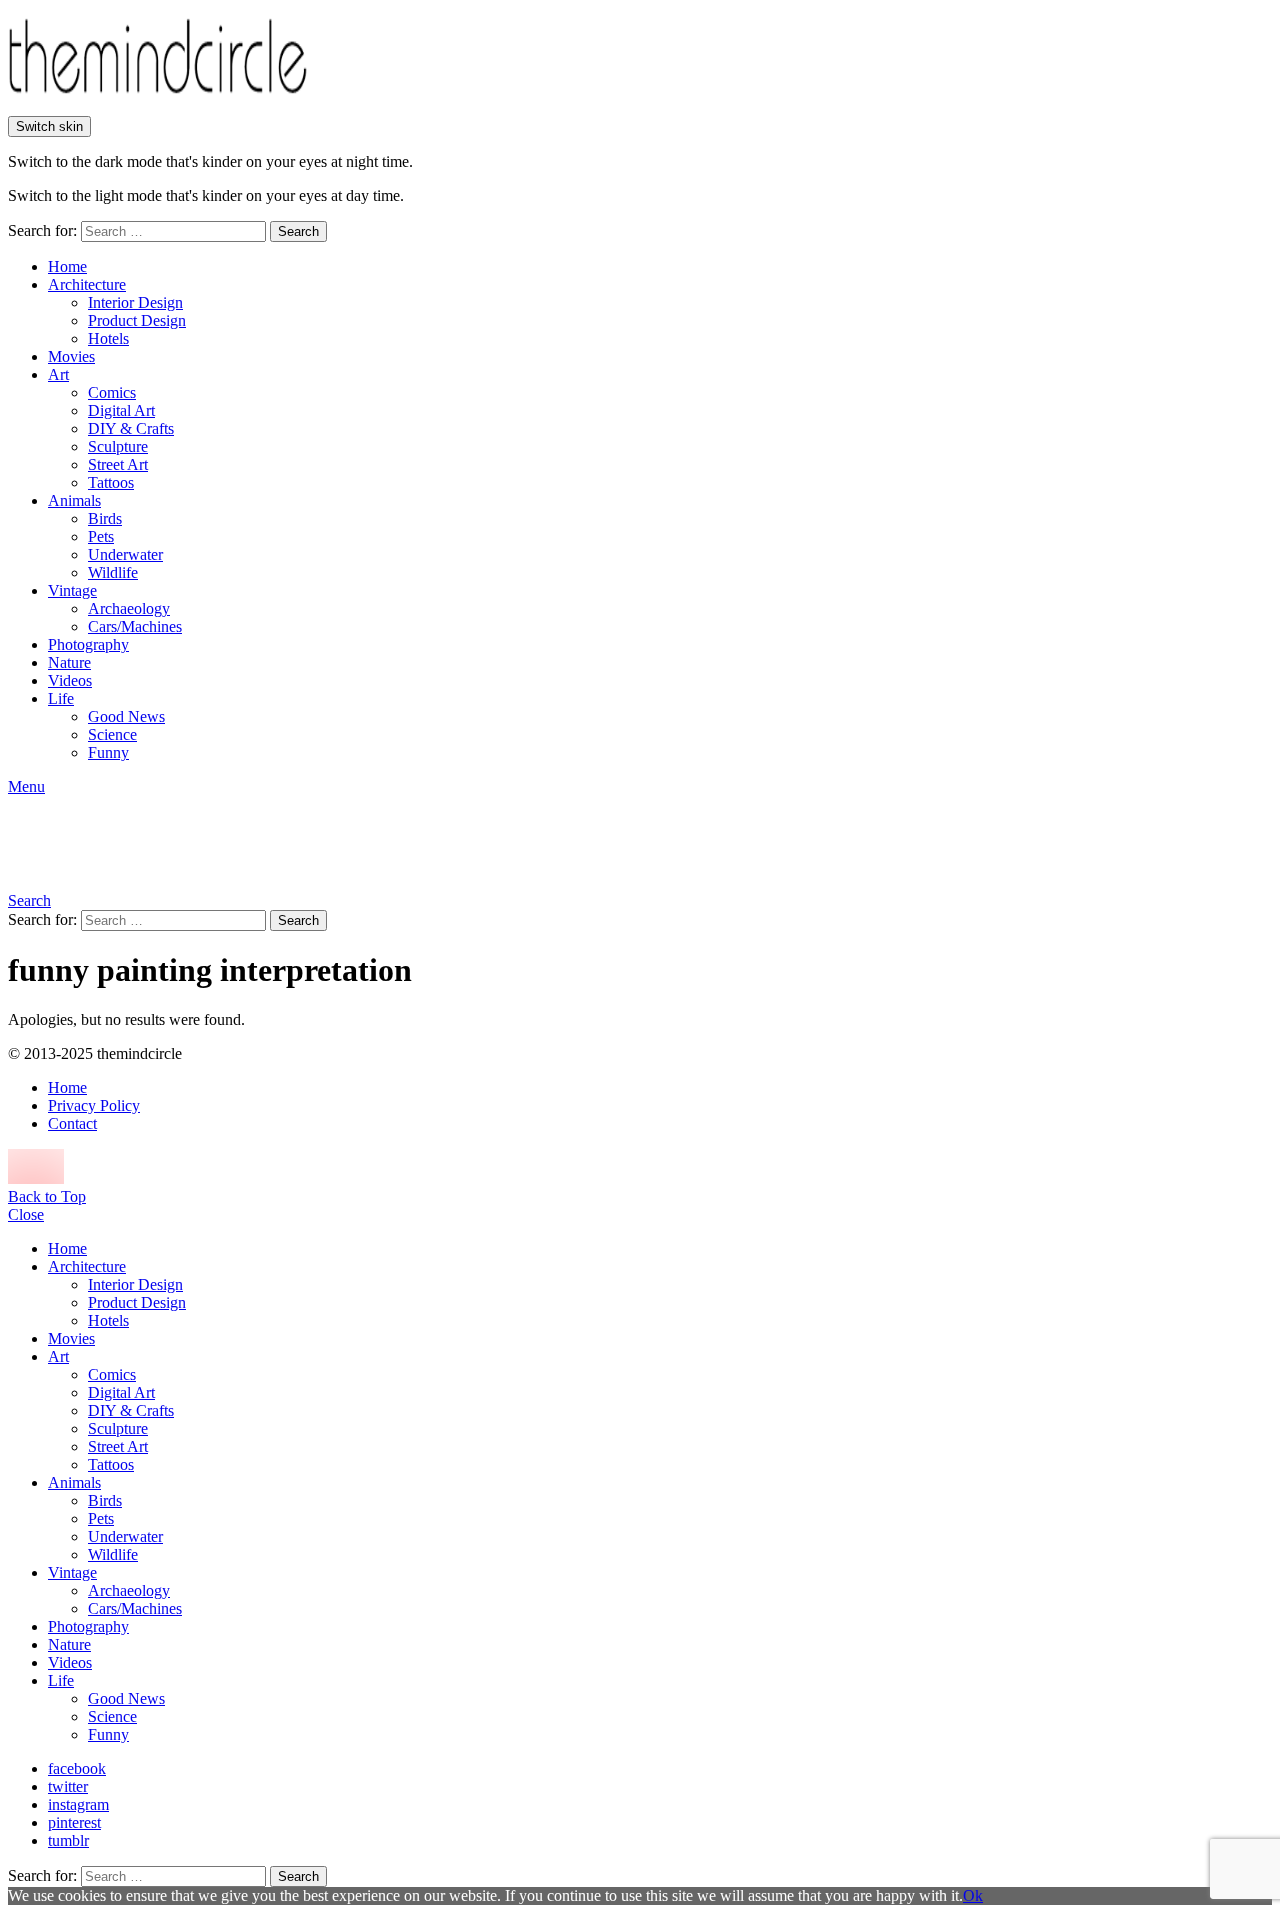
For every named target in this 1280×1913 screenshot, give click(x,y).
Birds (105, 518)
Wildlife (113, 572)
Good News (126, 716)
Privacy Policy (94, 1105)
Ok (973, 1895)
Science (112, 734)
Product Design (137, 320)
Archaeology (129, 608)
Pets (101, 536)
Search (298, 231)
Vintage (72, 590)
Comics (112, 392)
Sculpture (118, 446)
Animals (74, 500)
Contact (72, 1123)
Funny (108, 752)
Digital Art (121, 410)
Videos (70, 680)
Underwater (125, 554)
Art (58, 374)
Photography (88, 644)
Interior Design (135, 302)
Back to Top (47, 1196)
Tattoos (111, 482)
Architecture (87, 284)
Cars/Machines (135, 626)
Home (67, 266)
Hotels (108, 338)
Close (26, 1214)
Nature (69, 662)
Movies (71, 356)
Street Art (118, 464)
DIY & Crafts (131, 428)
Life (61, 698)
